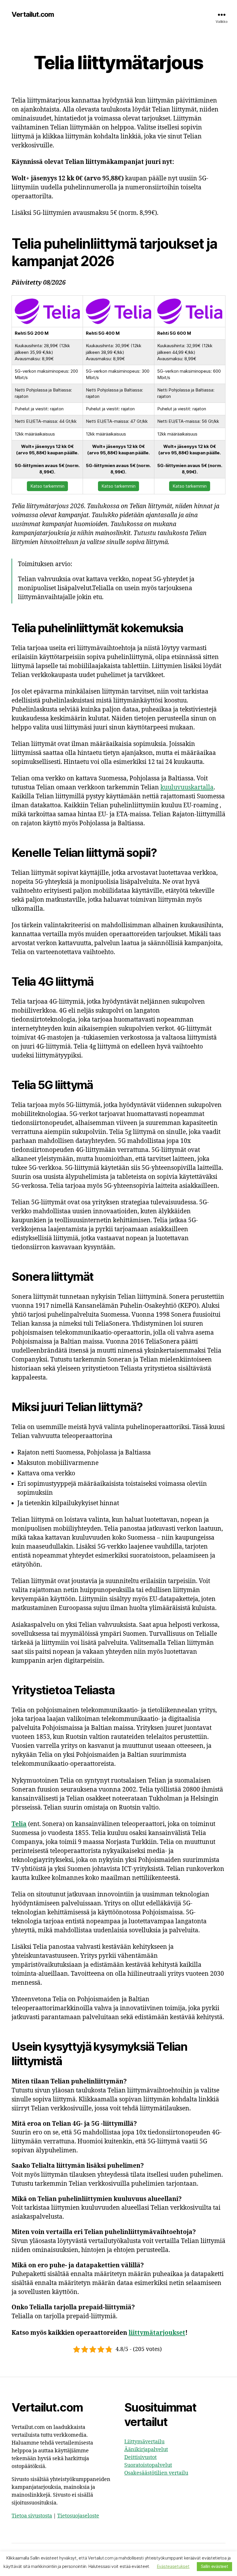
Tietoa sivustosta (32, 2516)
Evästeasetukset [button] (173, 2566)
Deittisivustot (140, 2457)
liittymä (141, 2333)
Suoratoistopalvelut (148, 2465)
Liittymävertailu (144, 2442)
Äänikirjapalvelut (146, 2450)
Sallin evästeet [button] (214, 2566)
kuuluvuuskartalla (187, 787)
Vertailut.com (33, 14)
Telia (19, 1824)
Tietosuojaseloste (78, 2516)
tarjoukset (169, 2333)
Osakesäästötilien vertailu (156, 2473)
